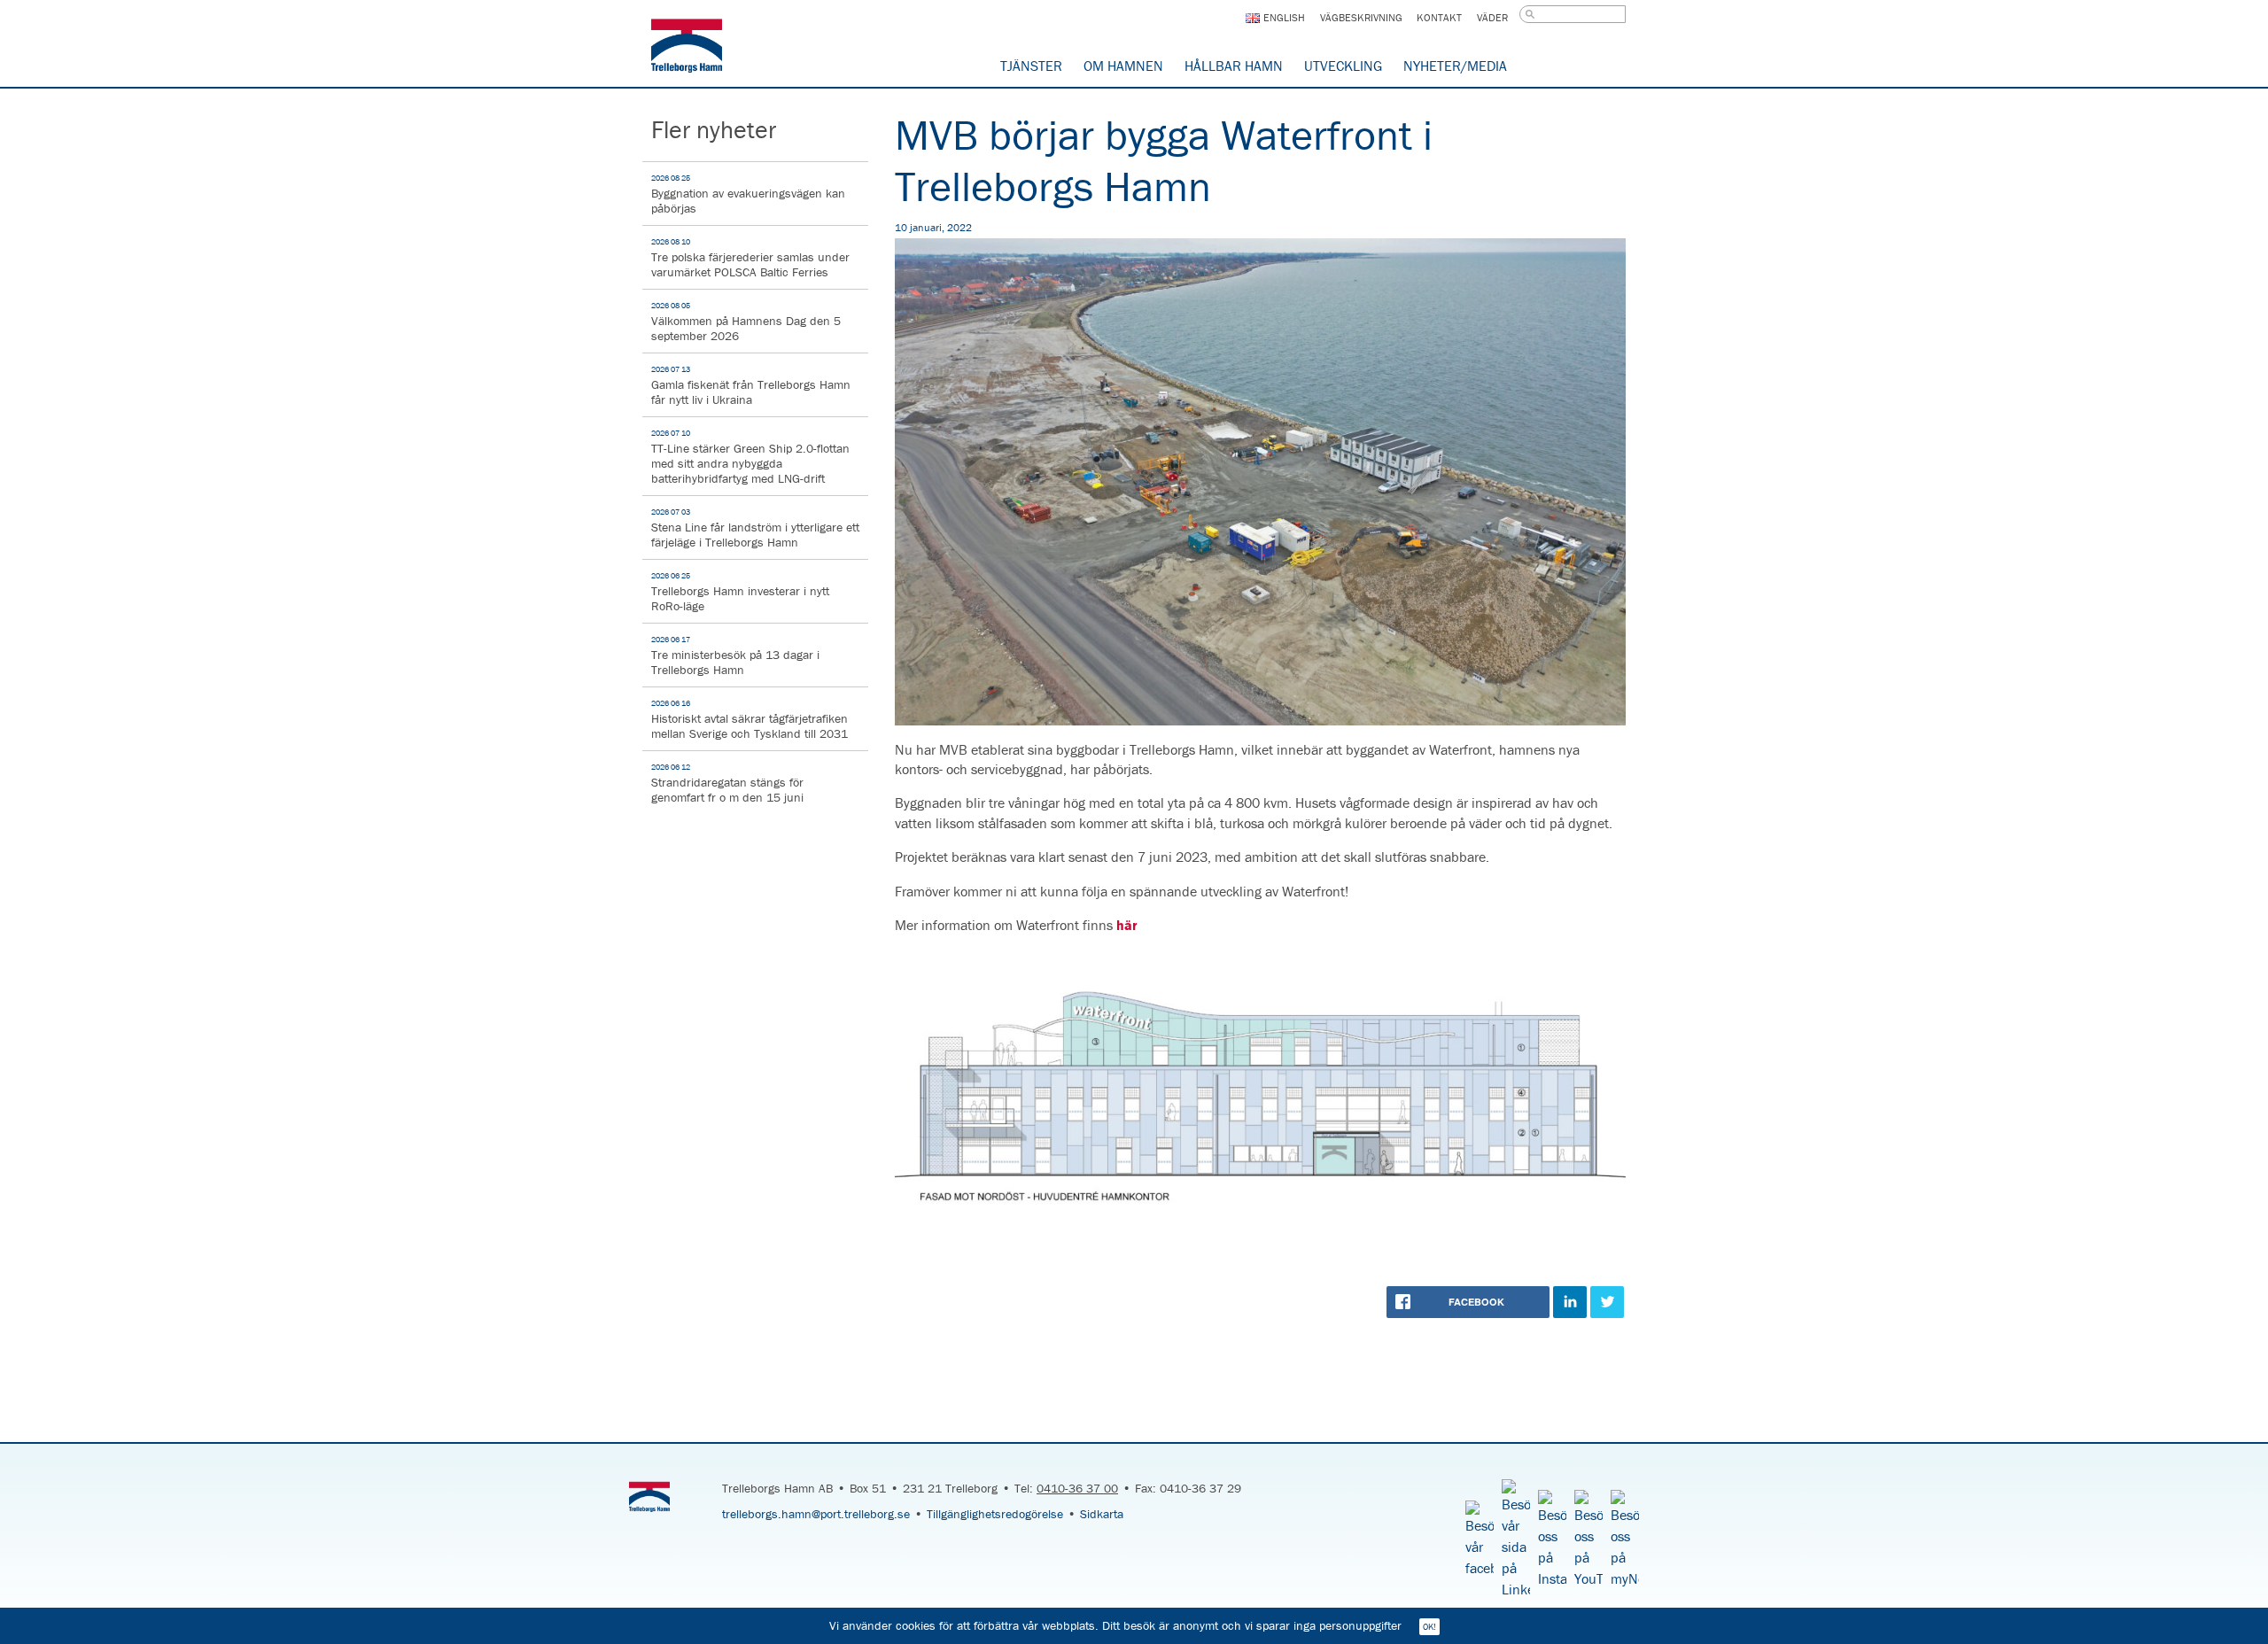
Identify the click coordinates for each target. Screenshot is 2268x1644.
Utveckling (1343, 66)
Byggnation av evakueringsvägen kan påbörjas (748, 194)
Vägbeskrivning (1361, 17)
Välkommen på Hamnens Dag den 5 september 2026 (746, 322)
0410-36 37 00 (1077, 1488)
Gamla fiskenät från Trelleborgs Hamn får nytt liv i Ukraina (751, 386)
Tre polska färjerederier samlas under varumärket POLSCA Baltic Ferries (750, 258)
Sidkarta (1102, 1514)
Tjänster (1031, 66)
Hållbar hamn (1234, 66)
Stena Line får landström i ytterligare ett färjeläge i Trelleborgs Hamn (755, 528)
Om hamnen (1123, 66)
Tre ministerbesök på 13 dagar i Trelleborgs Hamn (735, 656)
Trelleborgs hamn (687, 49)
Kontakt (1439, 17)
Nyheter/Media (1455, 66)
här (1127, 925)
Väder (1492, 17)
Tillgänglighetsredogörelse (995, 1514)
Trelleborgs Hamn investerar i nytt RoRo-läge (740, 592)
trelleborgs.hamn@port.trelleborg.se (816, 1514)
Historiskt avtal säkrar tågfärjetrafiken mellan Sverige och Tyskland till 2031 (750, 720)
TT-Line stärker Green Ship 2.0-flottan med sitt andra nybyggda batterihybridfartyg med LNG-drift (750, 457)
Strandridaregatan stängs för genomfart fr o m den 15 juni (727, 783)
